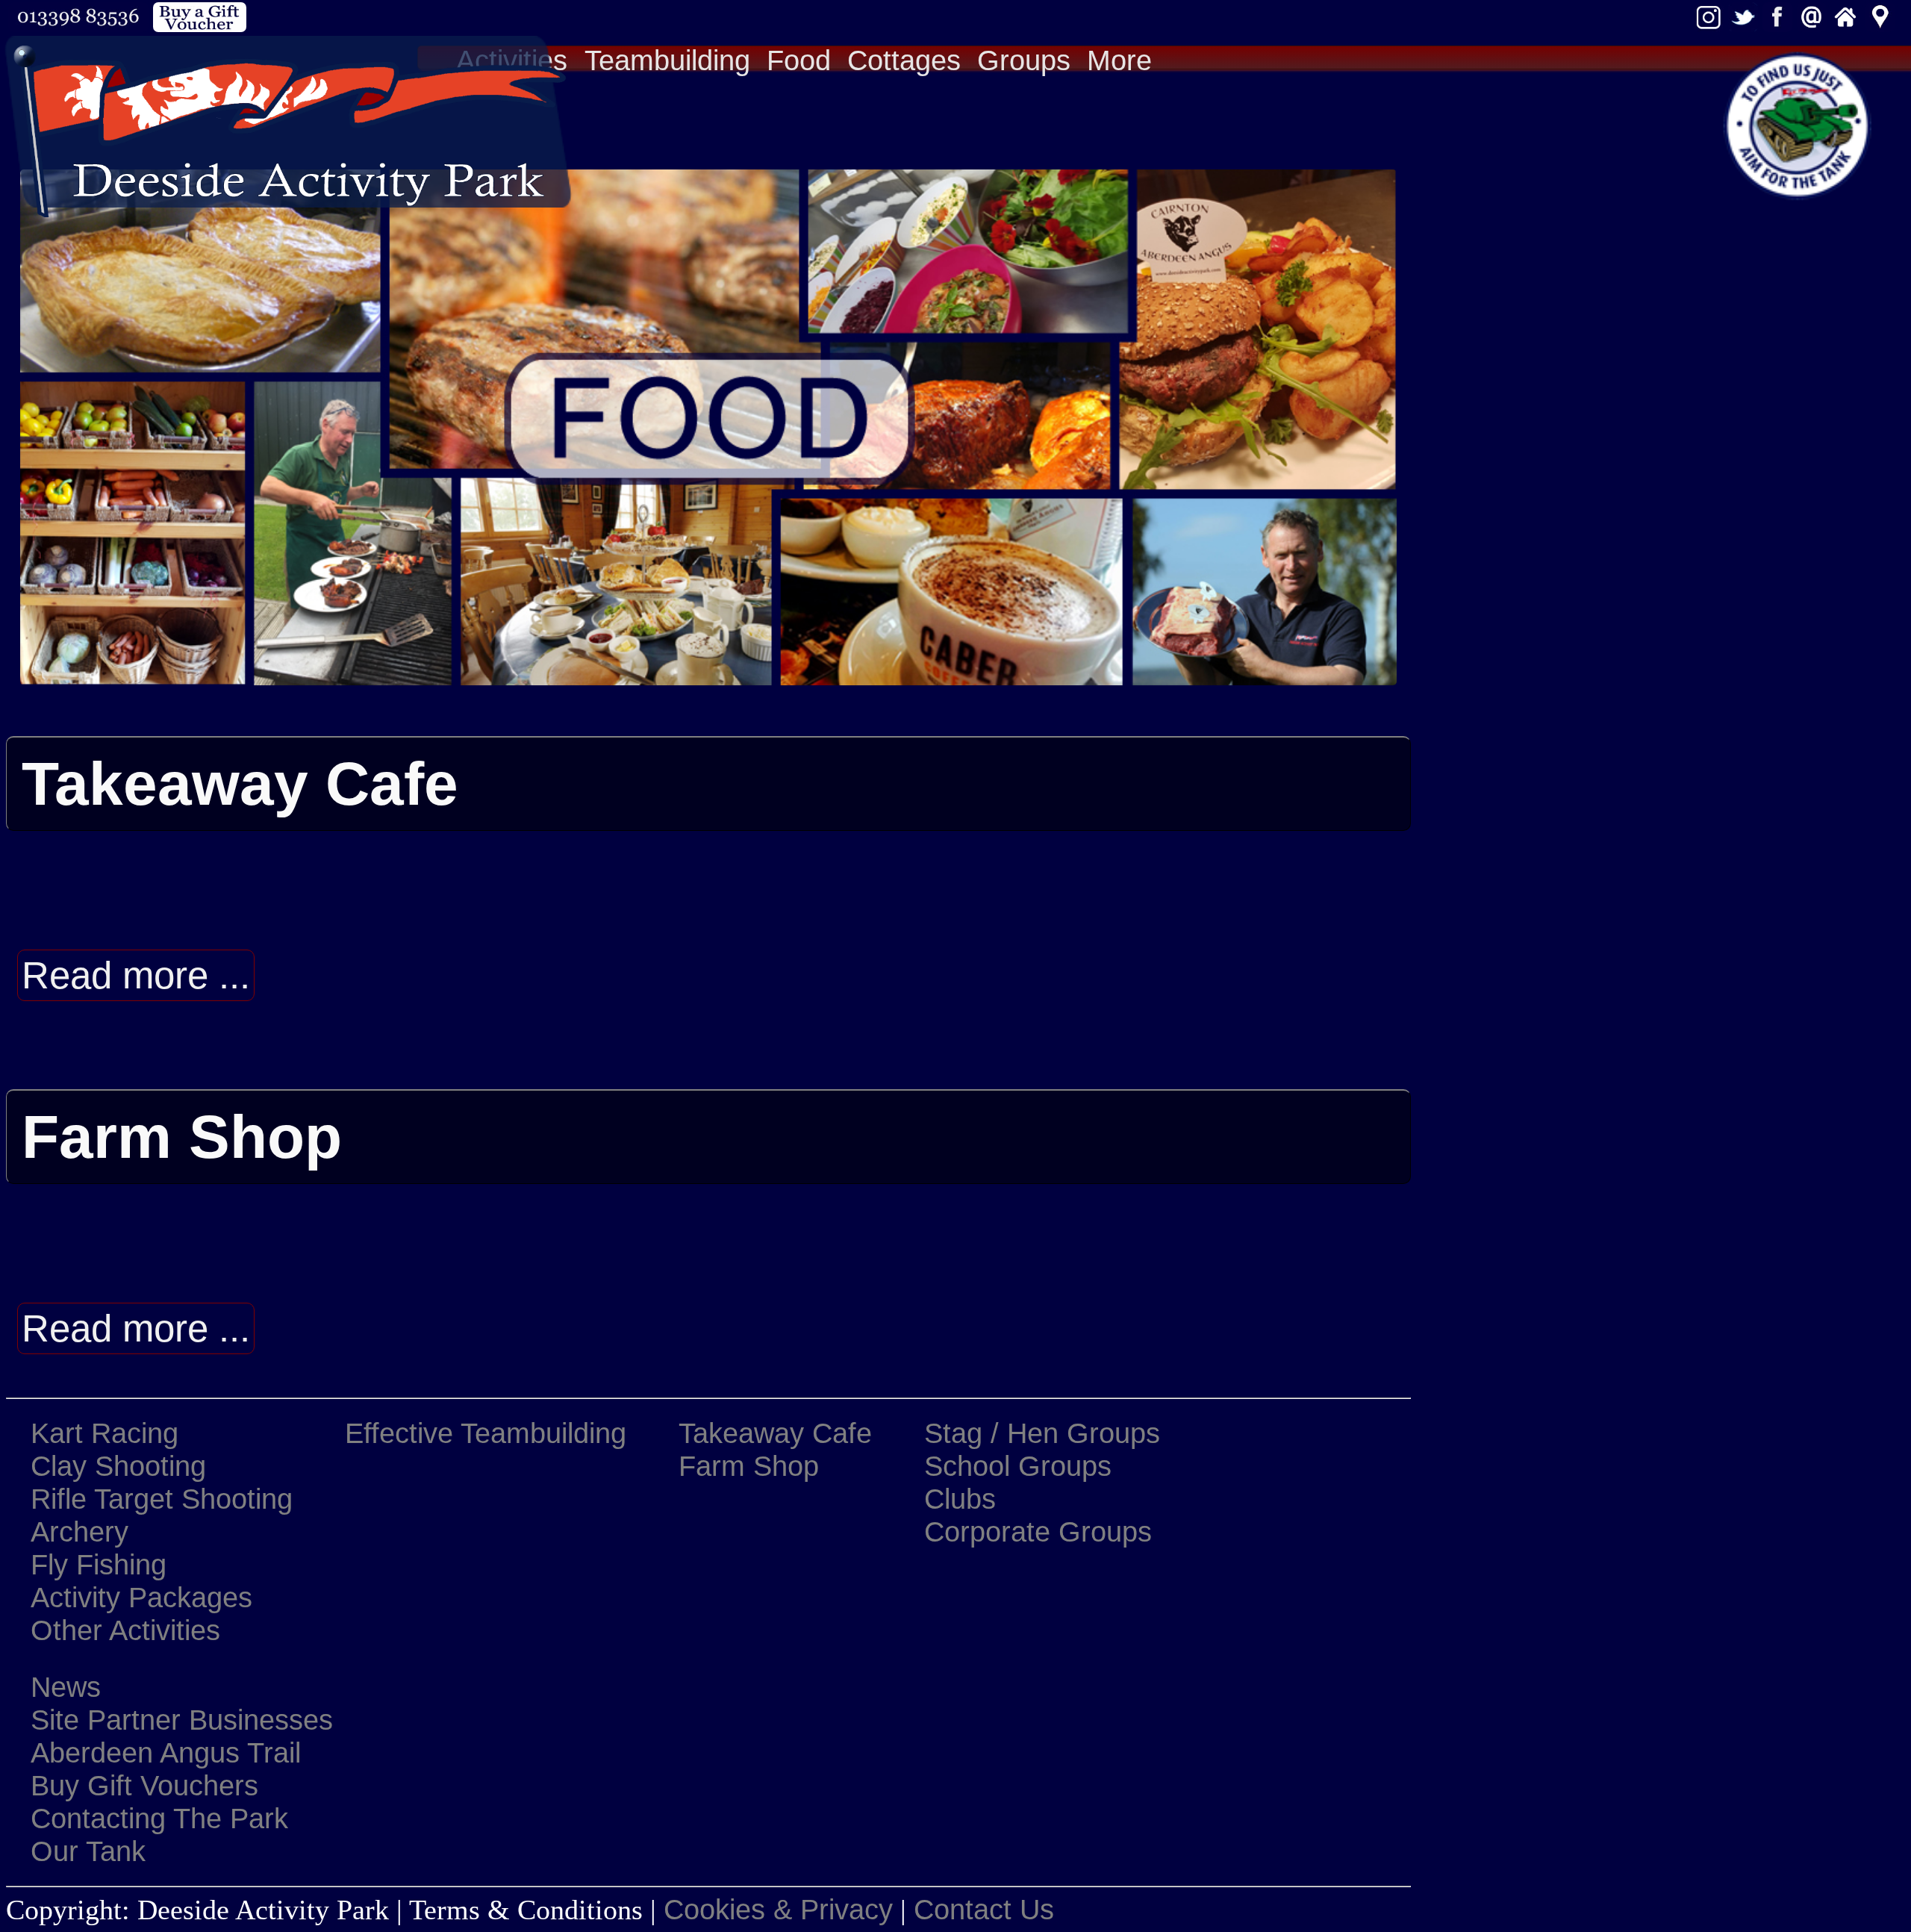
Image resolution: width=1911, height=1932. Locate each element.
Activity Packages (141, 1597)
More (1119, 60)
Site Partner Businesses (182, 1720)
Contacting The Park (159, 1818)
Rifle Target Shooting (162, 1499)
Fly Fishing (99, 1564)
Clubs (960, 1499)
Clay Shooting (118, 1466)
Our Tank (88, 1851)
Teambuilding (667, 60)
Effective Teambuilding (486, 1433)
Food (799, 60)
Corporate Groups (1038, 1531)
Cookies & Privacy (778, 1909)
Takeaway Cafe (775, 1433)
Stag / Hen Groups (1042, 1433)
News (66, 1687)
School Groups (1018, 1466)
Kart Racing (105, 1433)
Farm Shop (749, 1466)
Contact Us (984, 1909)
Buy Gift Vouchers (144, 1785)
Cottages (904, 60)
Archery (80, 1531)
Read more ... (136, 975)
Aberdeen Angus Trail (166, 1752)
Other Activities (125, 1630)
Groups (1024, 60)
